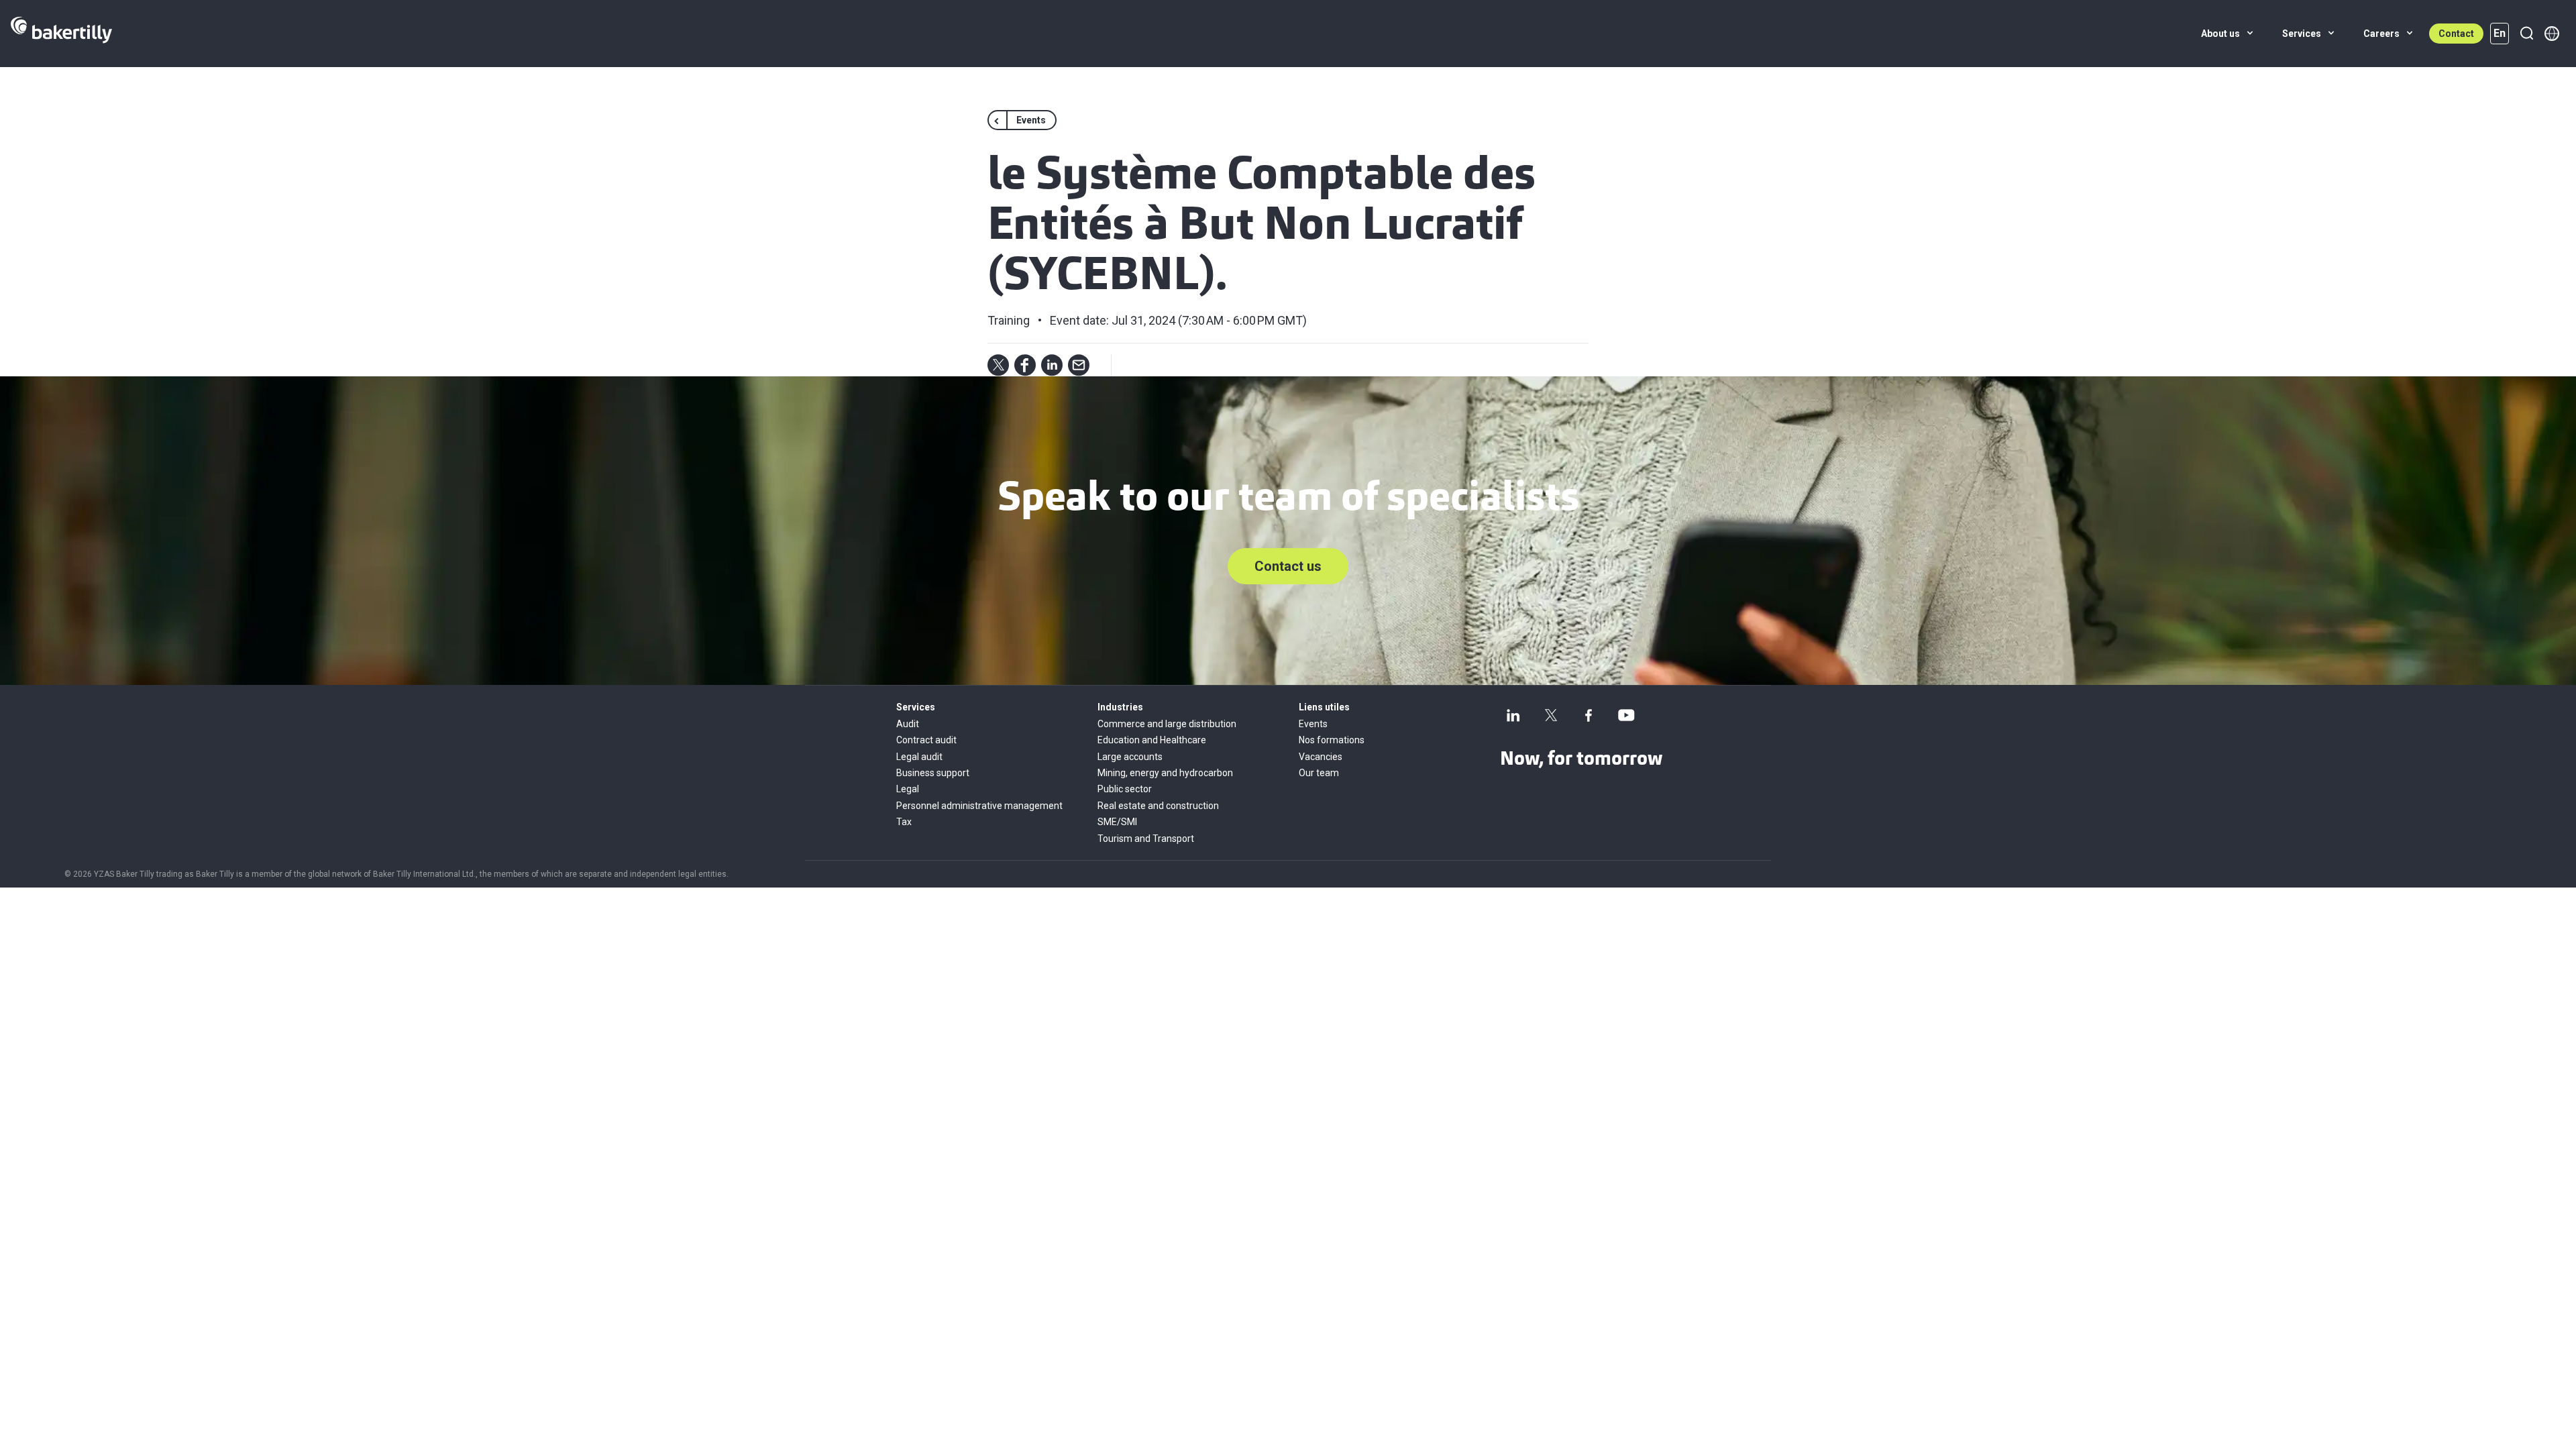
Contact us (1288, 566)
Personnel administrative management (979, 806)
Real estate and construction (1158, 806)
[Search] (2526, 34)
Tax (904, 822)
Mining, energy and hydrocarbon (1165, 773)
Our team (1319, 773)
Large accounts (1130, 757)
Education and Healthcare (1152, 740)
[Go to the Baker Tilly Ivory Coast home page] (61, 34)
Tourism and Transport (1146, 839)
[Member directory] (2552, 34)
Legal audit (919, 757)
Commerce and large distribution (1167, 724)
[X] (1551, 715)
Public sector (1125, 789)
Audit (908, 724)
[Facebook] (1589, 715)
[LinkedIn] (1513, 715)
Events (1313, 724)
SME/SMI (1117, 822)
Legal (908, 789)
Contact (2456, 34)
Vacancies (1321, 757)
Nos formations (1332, 740)
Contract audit (926, 740)
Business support (933, 773)
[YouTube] (1626, 715)
